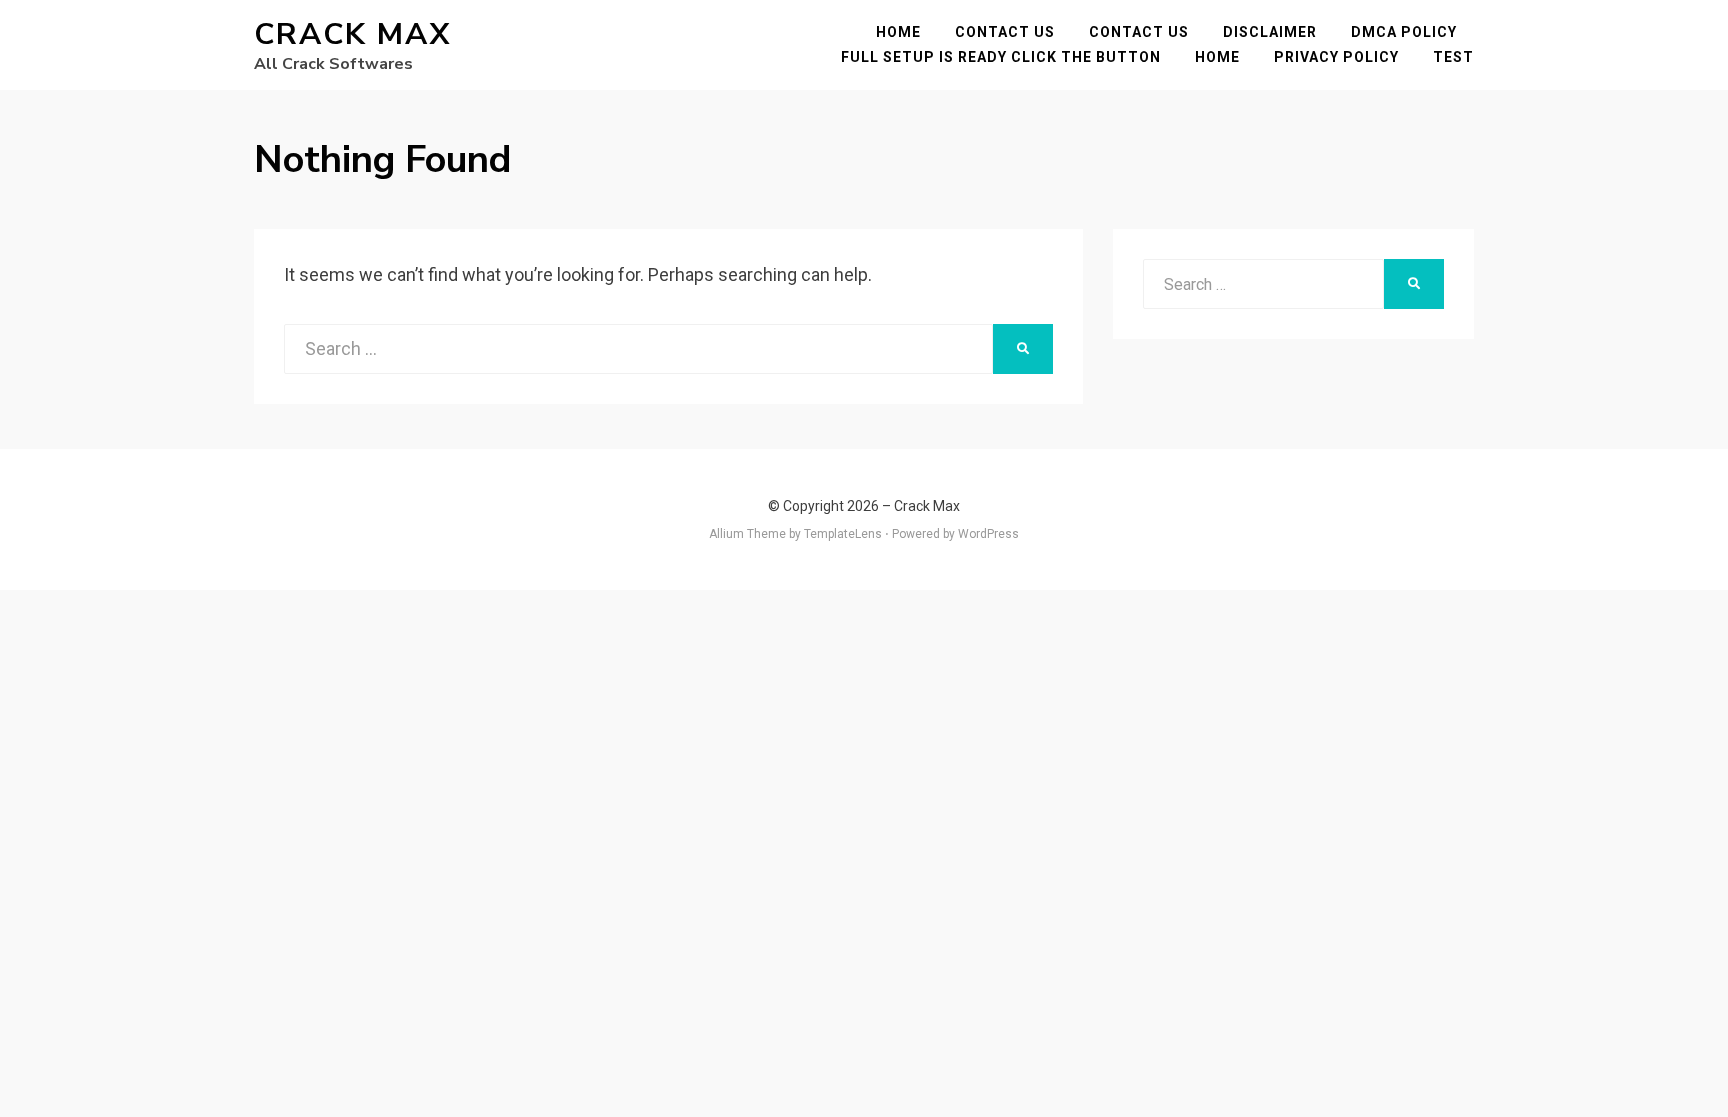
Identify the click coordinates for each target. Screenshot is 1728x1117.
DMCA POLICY (1404, 32)
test (1453, 57)
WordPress (988, 534)
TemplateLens (843, 534)
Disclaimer (1270, 32)
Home (898, 32)
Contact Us (1005, 32)
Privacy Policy (1336, 57)
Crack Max (352, 34)
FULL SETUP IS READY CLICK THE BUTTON (1001, 57)
